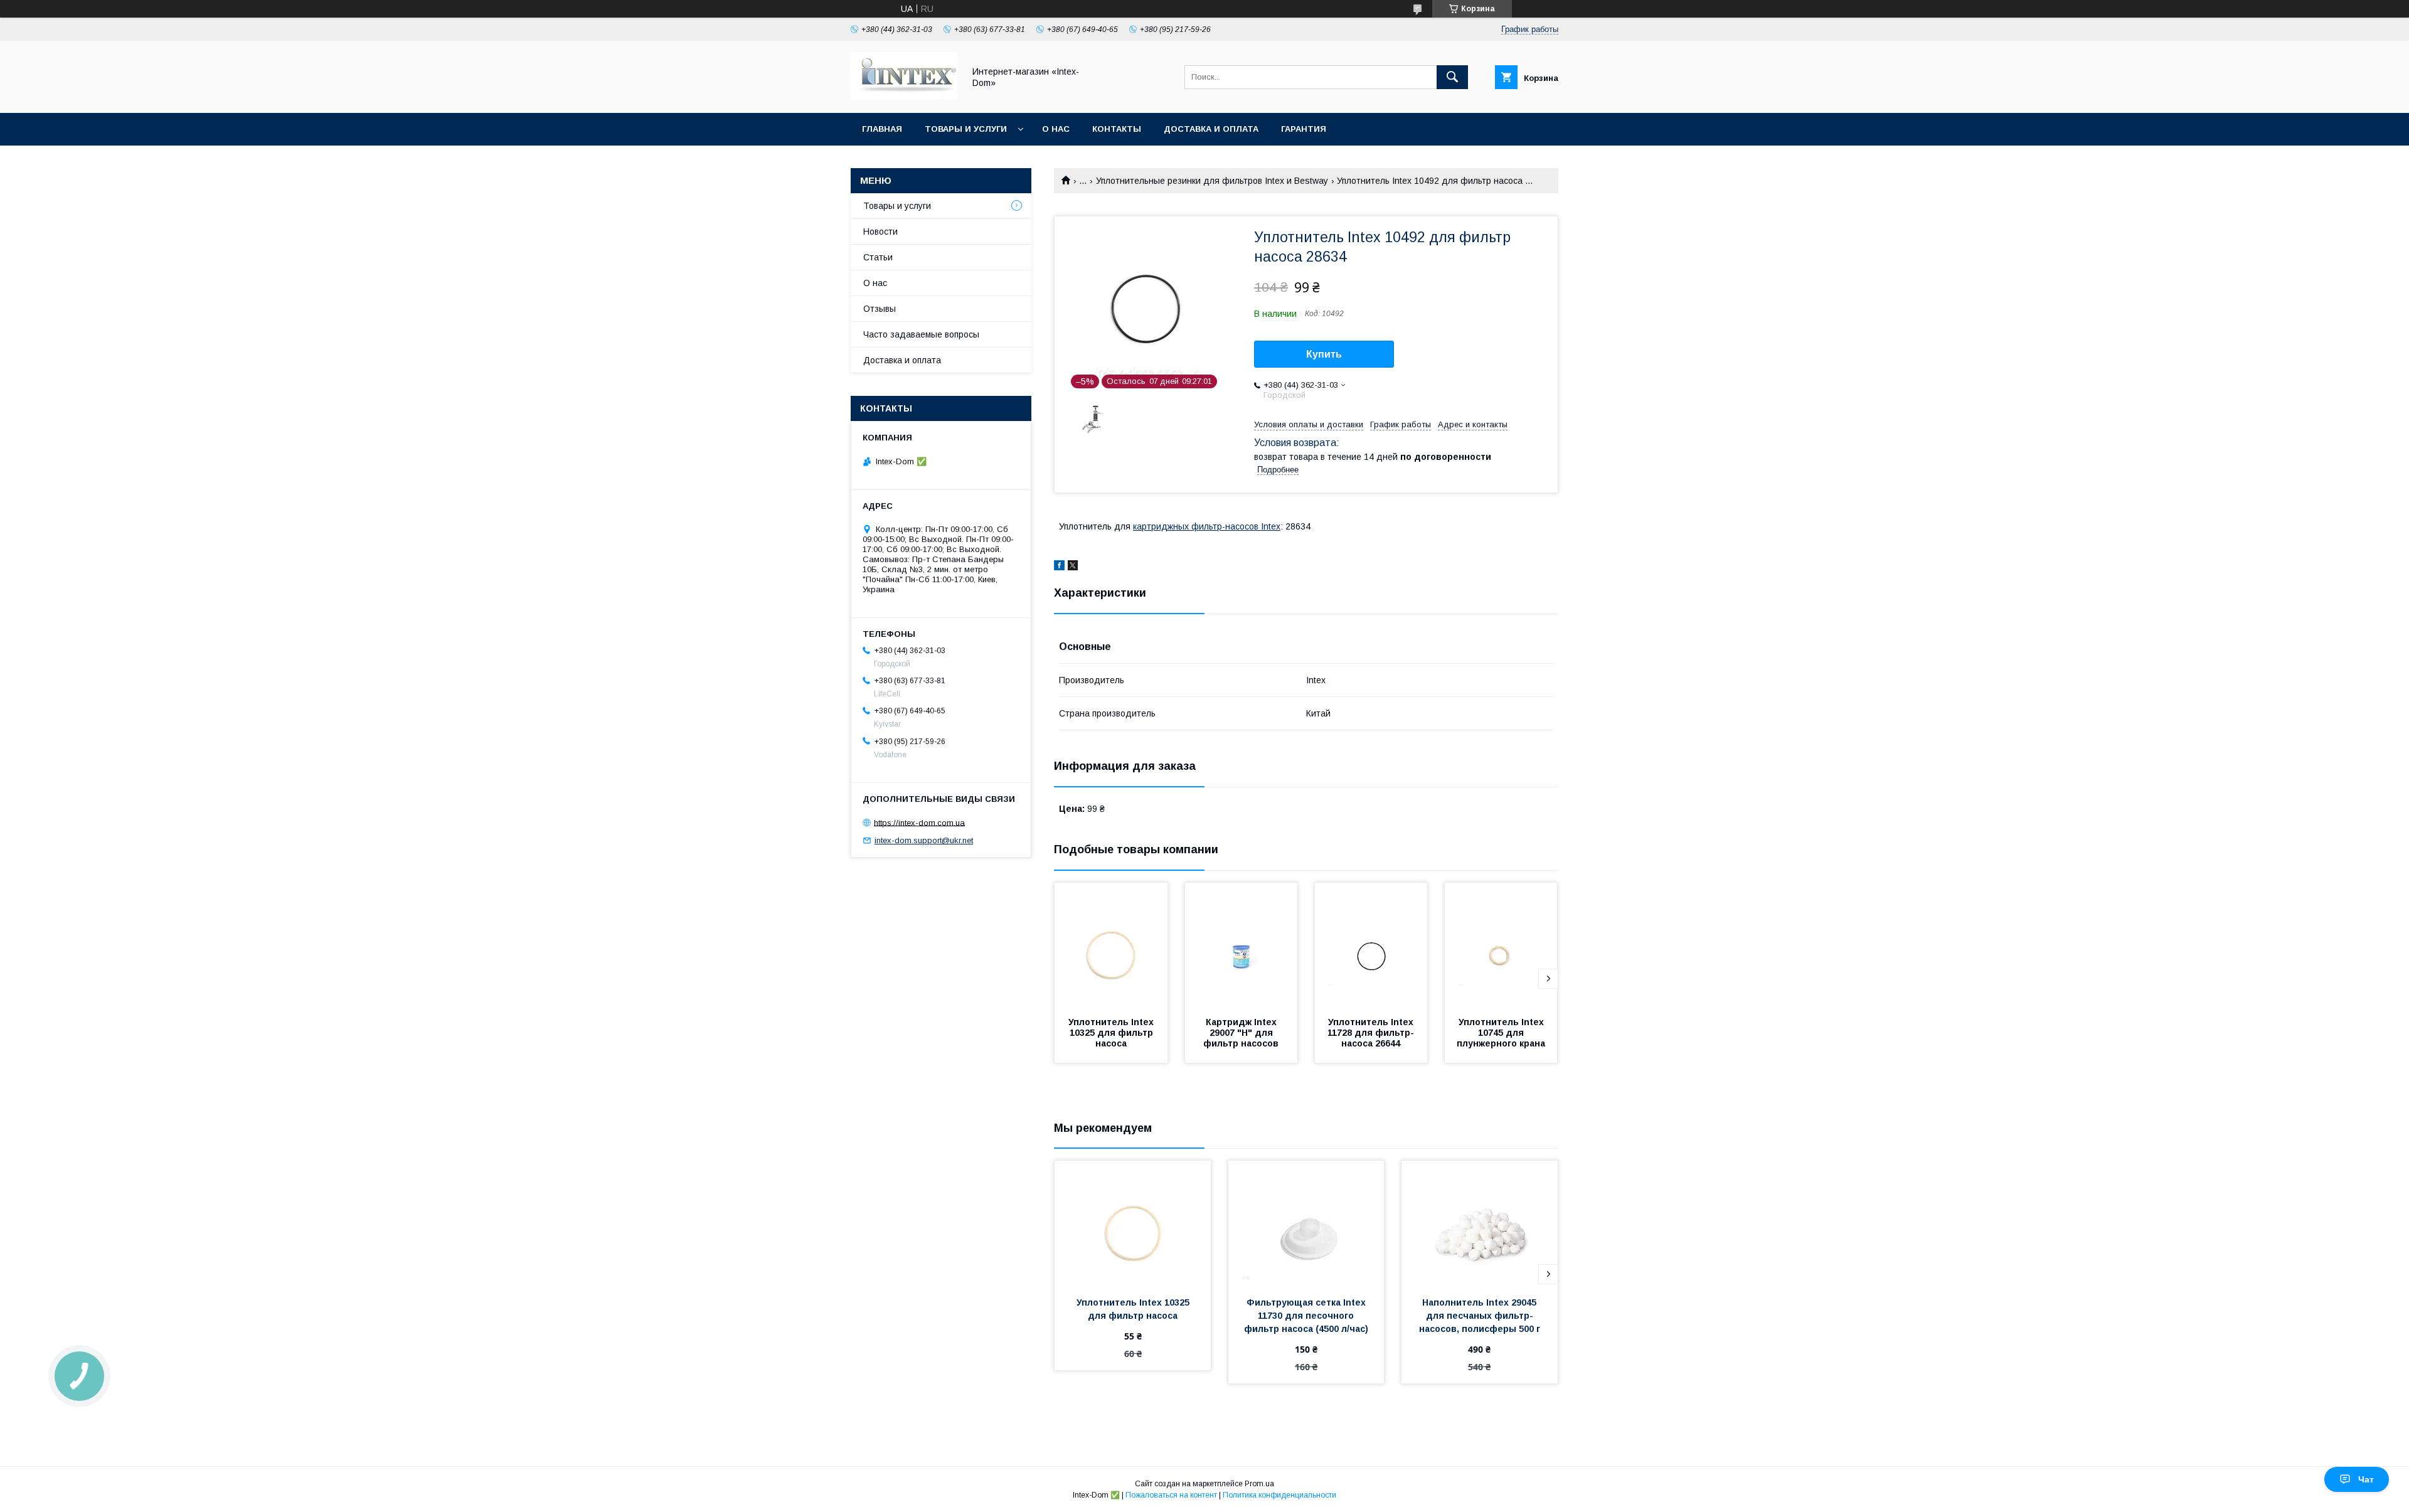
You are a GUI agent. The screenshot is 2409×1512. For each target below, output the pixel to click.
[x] (1073, 567)
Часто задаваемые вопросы (921, 334)
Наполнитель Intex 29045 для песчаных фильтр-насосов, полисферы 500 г (1480, 1316)
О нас (1056, 129)
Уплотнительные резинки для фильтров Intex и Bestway (1212, 181)
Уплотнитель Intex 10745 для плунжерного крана (1502, 1033)
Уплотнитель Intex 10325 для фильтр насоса (1112, 1033)
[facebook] (1059, 567)
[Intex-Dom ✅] (904, 97)
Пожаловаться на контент (1171, 1495)
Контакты (1117, 129)
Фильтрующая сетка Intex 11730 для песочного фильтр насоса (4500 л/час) (1306, 1316)
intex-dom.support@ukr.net (924, 840)
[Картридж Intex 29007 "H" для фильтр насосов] (1242, 945)
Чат (2366, 1479)
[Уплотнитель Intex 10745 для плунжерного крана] (1501, 945)
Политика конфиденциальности (1279, 1495)
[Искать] (1452, 77)
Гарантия (1304, 129)
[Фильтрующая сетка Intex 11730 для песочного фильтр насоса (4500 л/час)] (1306, 1223)
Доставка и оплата (1211, 129)
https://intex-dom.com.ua (919, 822)
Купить (1324, 354)
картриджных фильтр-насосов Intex (1207, 526)
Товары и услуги (966, 129)
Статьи (878, 257)
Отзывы (880, 309)
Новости (880, 232)
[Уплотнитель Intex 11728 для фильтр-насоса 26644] (1371, 945)
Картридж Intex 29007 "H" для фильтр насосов (1241, 1033)
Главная (882, 129)
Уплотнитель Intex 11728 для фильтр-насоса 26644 (1372, 1033)
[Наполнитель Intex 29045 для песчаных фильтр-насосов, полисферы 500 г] (1480, 1223)
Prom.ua (1259, 1484)
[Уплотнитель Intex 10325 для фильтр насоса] (1111, 945)
